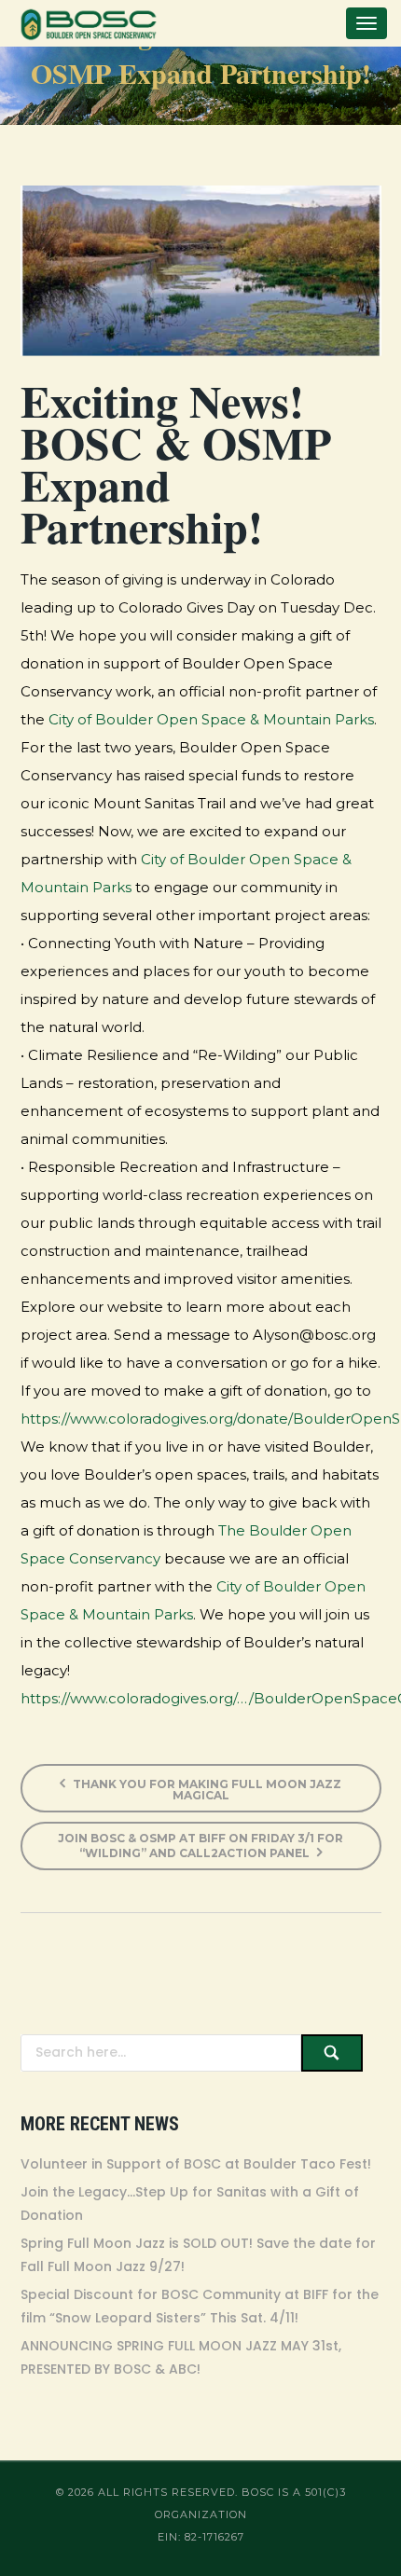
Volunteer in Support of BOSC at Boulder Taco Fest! (196, 2164)
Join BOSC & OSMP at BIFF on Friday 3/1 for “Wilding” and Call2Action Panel (200, 1846)
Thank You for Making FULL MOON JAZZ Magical (206, 1790)
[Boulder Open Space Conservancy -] (89, 23)
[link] (211, 719)
